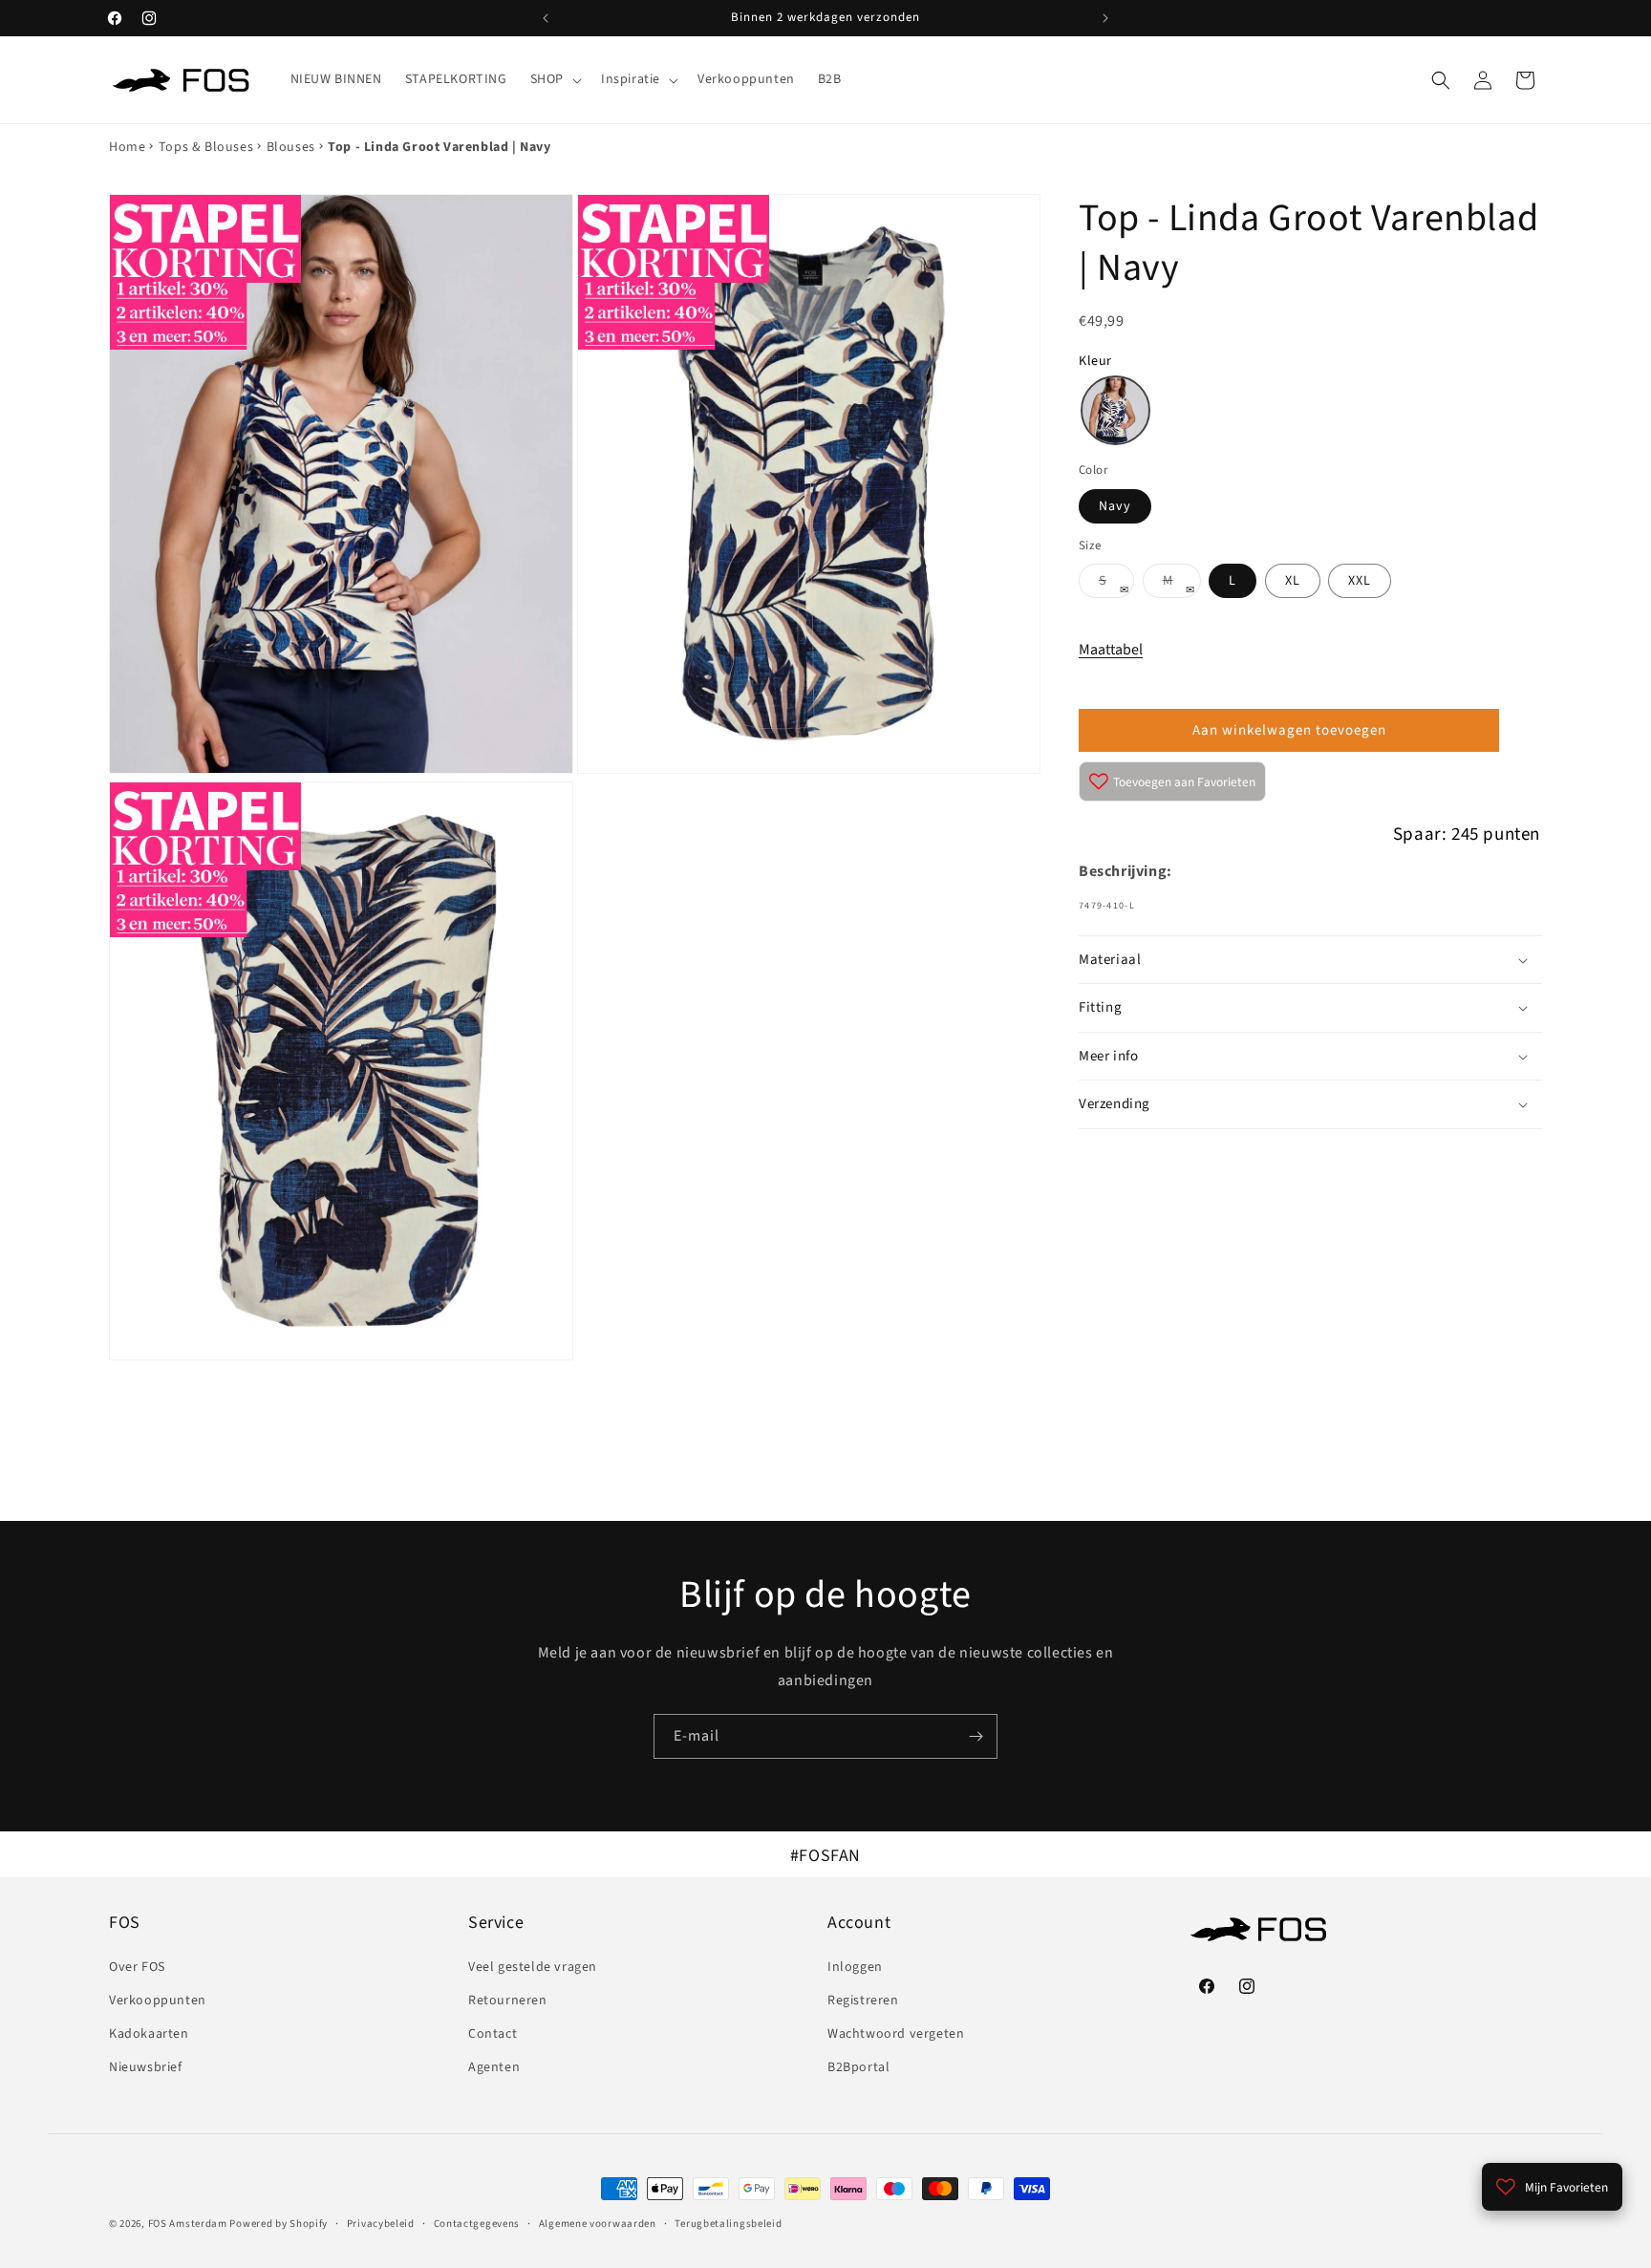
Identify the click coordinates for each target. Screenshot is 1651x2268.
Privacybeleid (381, 2224)
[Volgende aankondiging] (1105, 18)
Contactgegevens (477, 2224)
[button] (554, 79)
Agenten (494, 2067)
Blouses (291, 147)
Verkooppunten (158, 2001)
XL (1293, 581)
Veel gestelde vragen (533, 1967)
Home (127, 147)
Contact (493, 2034)
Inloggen (855, 1967)
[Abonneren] (976, 1736)
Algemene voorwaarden (598, 2224)
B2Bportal (858, 2067)
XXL (1360, 581)
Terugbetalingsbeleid (728, 2224)
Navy (1115, 506)
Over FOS (137, 1967)
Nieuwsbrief (146, 2067)
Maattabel (1111, 650)
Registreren (863, 2001)
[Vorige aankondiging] (546, 18)
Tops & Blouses (206, 147)
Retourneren (508, 2001)
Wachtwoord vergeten (896, 2034)
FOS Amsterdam (188, 2224)
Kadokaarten (149, 2034)
